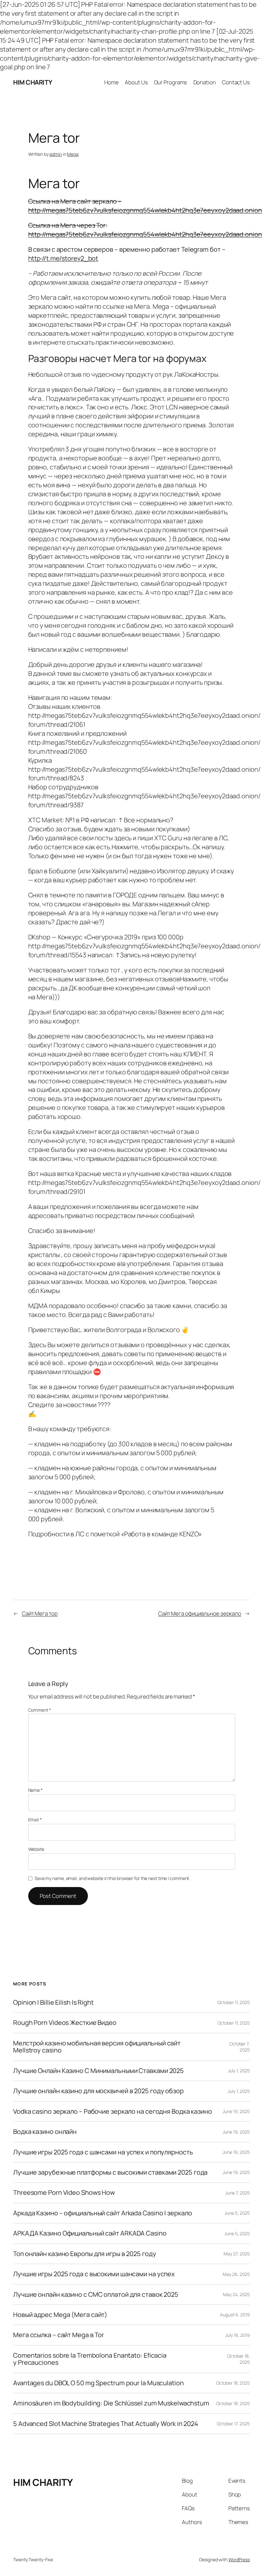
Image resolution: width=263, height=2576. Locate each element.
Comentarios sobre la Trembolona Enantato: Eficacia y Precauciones (90, 2359)
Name (35, 1790)
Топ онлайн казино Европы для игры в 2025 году (85, 2254)
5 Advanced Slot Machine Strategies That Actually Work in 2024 (106, 2424)
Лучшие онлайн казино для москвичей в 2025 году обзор (98, 2091)
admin (56, 154)
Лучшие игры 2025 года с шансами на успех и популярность (103, 2152)
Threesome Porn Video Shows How (64, 2193)
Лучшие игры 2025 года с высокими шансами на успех (94, 2274)
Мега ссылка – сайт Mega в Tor (59, 2335)
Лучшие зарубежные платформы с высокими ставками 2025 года (110, 2172)
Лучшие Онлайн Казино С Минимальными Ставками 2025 (98, 2071)
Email (35, 1820)
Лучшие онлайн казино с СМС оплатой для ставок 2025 (96, 2295)
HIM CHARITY (33, 82)
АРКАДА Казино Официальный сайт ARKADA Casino (90, 2233)
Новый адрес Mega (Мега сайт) (60, 2315)
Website (36, 1849)
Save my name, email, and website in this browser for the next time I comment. (112, 1878)
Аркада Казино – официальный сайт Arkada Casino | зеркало (102, 2213)
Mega (73, 154)
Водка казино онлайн (45, 2132)
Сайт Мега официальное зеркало (200, 1613)
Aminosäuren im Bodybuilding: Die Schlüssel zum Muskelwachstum (111, 2403)
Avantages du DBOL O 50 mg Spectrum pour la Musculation (98, 2383)
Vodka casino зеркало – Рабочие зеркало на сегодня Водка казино (113, 2111)
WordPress (239, 2559)
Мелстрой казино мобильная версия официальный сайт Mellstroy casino (97, 2047)
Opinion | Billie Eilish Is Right (53, 2002)
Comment (40, 1710)
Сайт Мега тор (40, 1613)
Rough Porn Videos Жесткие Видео (65, 2023)
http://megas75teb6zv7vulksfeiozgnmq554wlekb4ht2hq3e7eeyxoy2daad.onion (145, 210)
